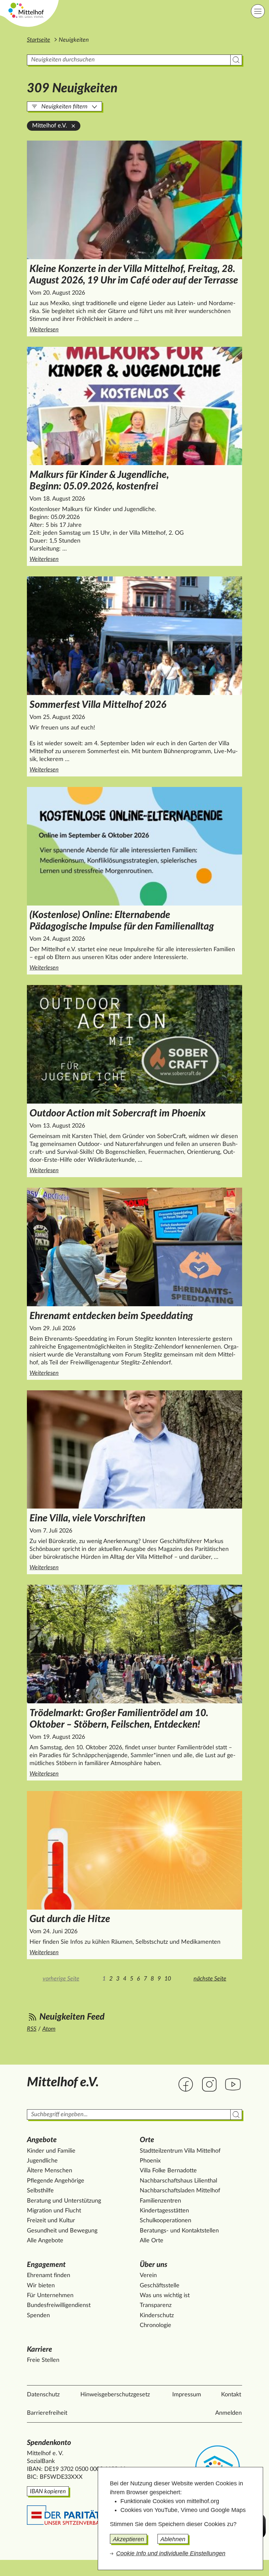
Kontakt (231, 2395)
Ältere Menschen (50, 2171)
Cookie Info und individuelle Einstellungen (171, 2553)
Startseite (39, 40)
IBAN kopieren (48, 2492)
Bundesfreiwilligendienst (59, 2305)
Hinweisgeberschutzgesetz (115, 2395)
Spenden (38, 2316)
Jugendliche (42, 2161)
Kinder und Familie (51, 2151)
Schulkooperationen (166, 2221)
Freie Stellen (43, 2360)
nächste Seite (210, 1979)
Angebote (42, 2140)
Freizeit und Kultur (51, 2221)
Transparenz (156, 2305)
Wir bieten (41, 2286)
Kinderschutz (157, 2316)
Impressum (187, 2395)
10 (168, 1979)
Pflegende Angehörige (56, 2181)
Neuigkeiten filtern (64, 107)
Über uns (154, 2265)
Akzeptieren (128, 2539)
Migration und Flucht (54, 2211)
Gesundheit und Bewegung (62, 2231)
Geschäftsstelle (160, 2286)
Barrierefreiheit (47, 2413)
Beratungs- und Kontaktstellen (179, 2231)
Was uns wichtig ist (165, 2296)
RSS (32, 2029)
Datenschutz (43, 2395)
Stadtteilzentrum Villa (180, 2151)
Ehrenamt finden (49, 2275)
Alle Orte (152, 2241)
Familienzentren (160, 2201)
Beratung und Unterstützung (64, 2201)
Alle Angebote (45, 2241)
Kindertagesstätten (164, 2211)
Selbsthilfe (40, 2191)
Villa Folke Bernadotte (168, 2171)
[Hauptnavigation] (258, 11)
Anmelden (228, 2413)
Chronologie (155, 2325)
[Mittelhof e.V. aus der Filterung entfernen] (73, 126)
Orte (147, 2140)
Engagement (46, 2265)
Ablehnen (173, 2539)
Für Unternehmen (50, 2296)
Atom (49, 2029)
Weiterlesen (136, 330)
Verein (148, 2275)
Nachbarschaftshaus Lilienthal (178, 2181)
